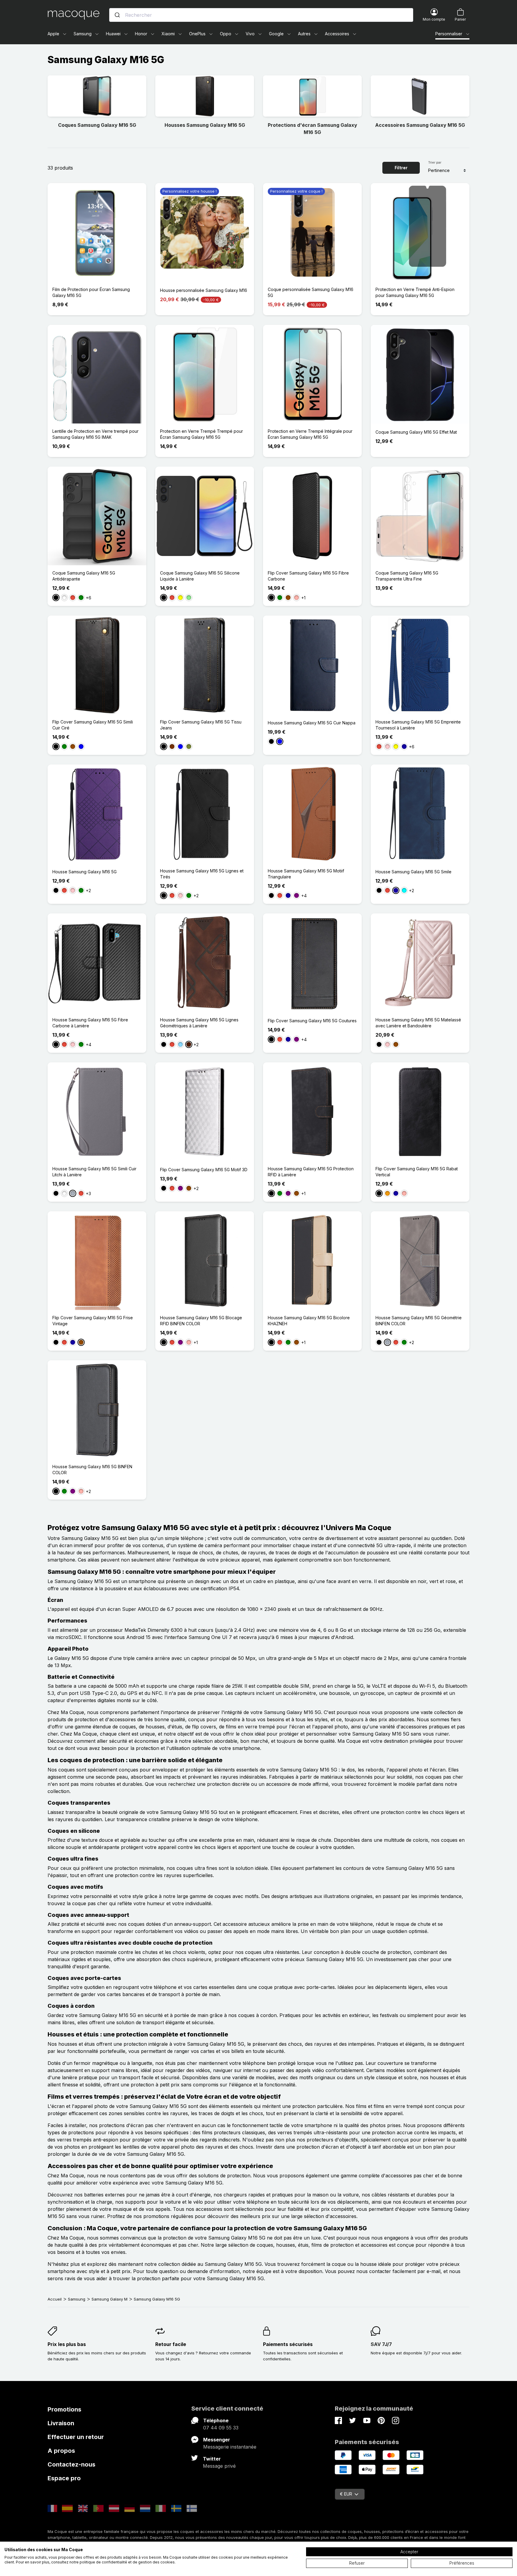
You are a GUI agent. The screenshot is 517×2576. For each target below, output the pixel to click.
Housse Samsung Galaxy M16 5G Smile (413, 872)
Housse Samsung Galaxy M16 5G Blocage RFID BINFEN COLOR (201, 1321)
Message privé (219, 2466)
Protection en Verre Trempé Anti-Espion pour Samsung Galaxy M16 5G (415, 292)
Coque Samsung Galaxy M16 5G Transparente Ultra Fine (407, 576)
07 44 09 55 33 (221, 2428)
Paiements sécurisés (288, 2344)
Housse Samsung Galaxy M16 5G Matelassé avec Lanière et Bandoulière (418, 1023)
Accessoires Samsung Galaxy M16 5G (420, 125)
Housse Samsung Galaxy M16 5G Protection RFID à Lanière (311, 1172)
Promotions (64, 2409)
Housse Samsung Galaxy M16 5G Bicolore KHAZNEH (309, 1321)
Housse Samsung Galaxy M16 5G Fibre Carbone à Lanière (90, 1023)
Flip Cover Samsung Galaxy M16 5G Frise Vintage (93, 1321)
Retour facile (171, 2344)
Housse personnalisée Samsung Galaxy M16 (204, 290)
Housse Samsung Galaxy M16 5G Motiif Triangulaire (306, 874)
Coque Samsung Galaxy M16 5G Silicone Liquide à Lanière (200, 576)
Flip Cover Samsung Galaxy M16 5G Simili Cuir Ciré (93, 725)
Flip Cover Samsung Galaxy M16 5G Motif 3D (204, 1170)
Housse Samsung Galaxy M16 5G (85, 872)
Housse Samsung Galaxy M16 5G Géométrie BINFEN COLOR (419, 1321)
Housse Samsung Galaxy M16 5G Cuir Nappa (312, 723)
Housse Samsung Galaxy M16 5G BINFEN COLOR (92, 1470)
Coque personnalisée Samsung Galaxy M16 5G (311, 292)
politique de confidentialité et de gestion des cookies (127, 2562)
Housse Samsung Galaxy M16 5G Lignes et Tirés (202, 874)
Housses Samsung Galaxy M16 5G (205, 125)
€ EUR (346, 2494)
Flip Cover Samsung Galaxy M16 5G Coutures (312, 1021)
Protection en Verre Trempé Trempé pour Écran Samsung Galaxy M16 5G (202, 434)
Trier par (435, 162)
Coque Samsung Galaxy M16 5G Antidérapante (84, 576)
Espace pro (64, 2478)
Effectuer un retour (76, 2437)
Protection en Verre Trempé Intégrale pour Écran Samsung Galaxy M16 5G (310, 434)
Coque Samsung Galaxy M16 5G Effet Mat (416, 432)
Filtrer (401, 168)
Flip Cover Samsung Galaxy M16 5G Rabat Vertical (417, 1172)
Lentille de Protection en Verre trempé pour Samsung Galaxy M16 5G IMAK (95, 434)
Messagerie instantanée (230, 2447)
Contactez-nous (72, 2464)
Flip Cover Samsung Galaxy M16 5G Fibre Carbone (308, 576)
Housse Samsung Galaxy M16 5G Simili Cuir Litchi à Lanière (94, 1172)
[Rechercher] (117, 15)
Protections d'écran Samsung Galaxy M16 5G (313, 129)
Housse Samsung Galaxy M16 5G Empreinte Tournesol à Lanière (418, 725)
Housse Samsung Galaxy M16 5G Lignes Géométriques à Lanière (199, 1023)
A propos (61, 2451)
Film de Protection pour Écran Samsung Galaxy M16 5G (91, 292)
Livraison (61, 2423)
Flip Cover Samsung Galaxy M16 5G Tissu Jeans (201, 725)
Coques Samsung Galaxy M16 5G (97, 125)
